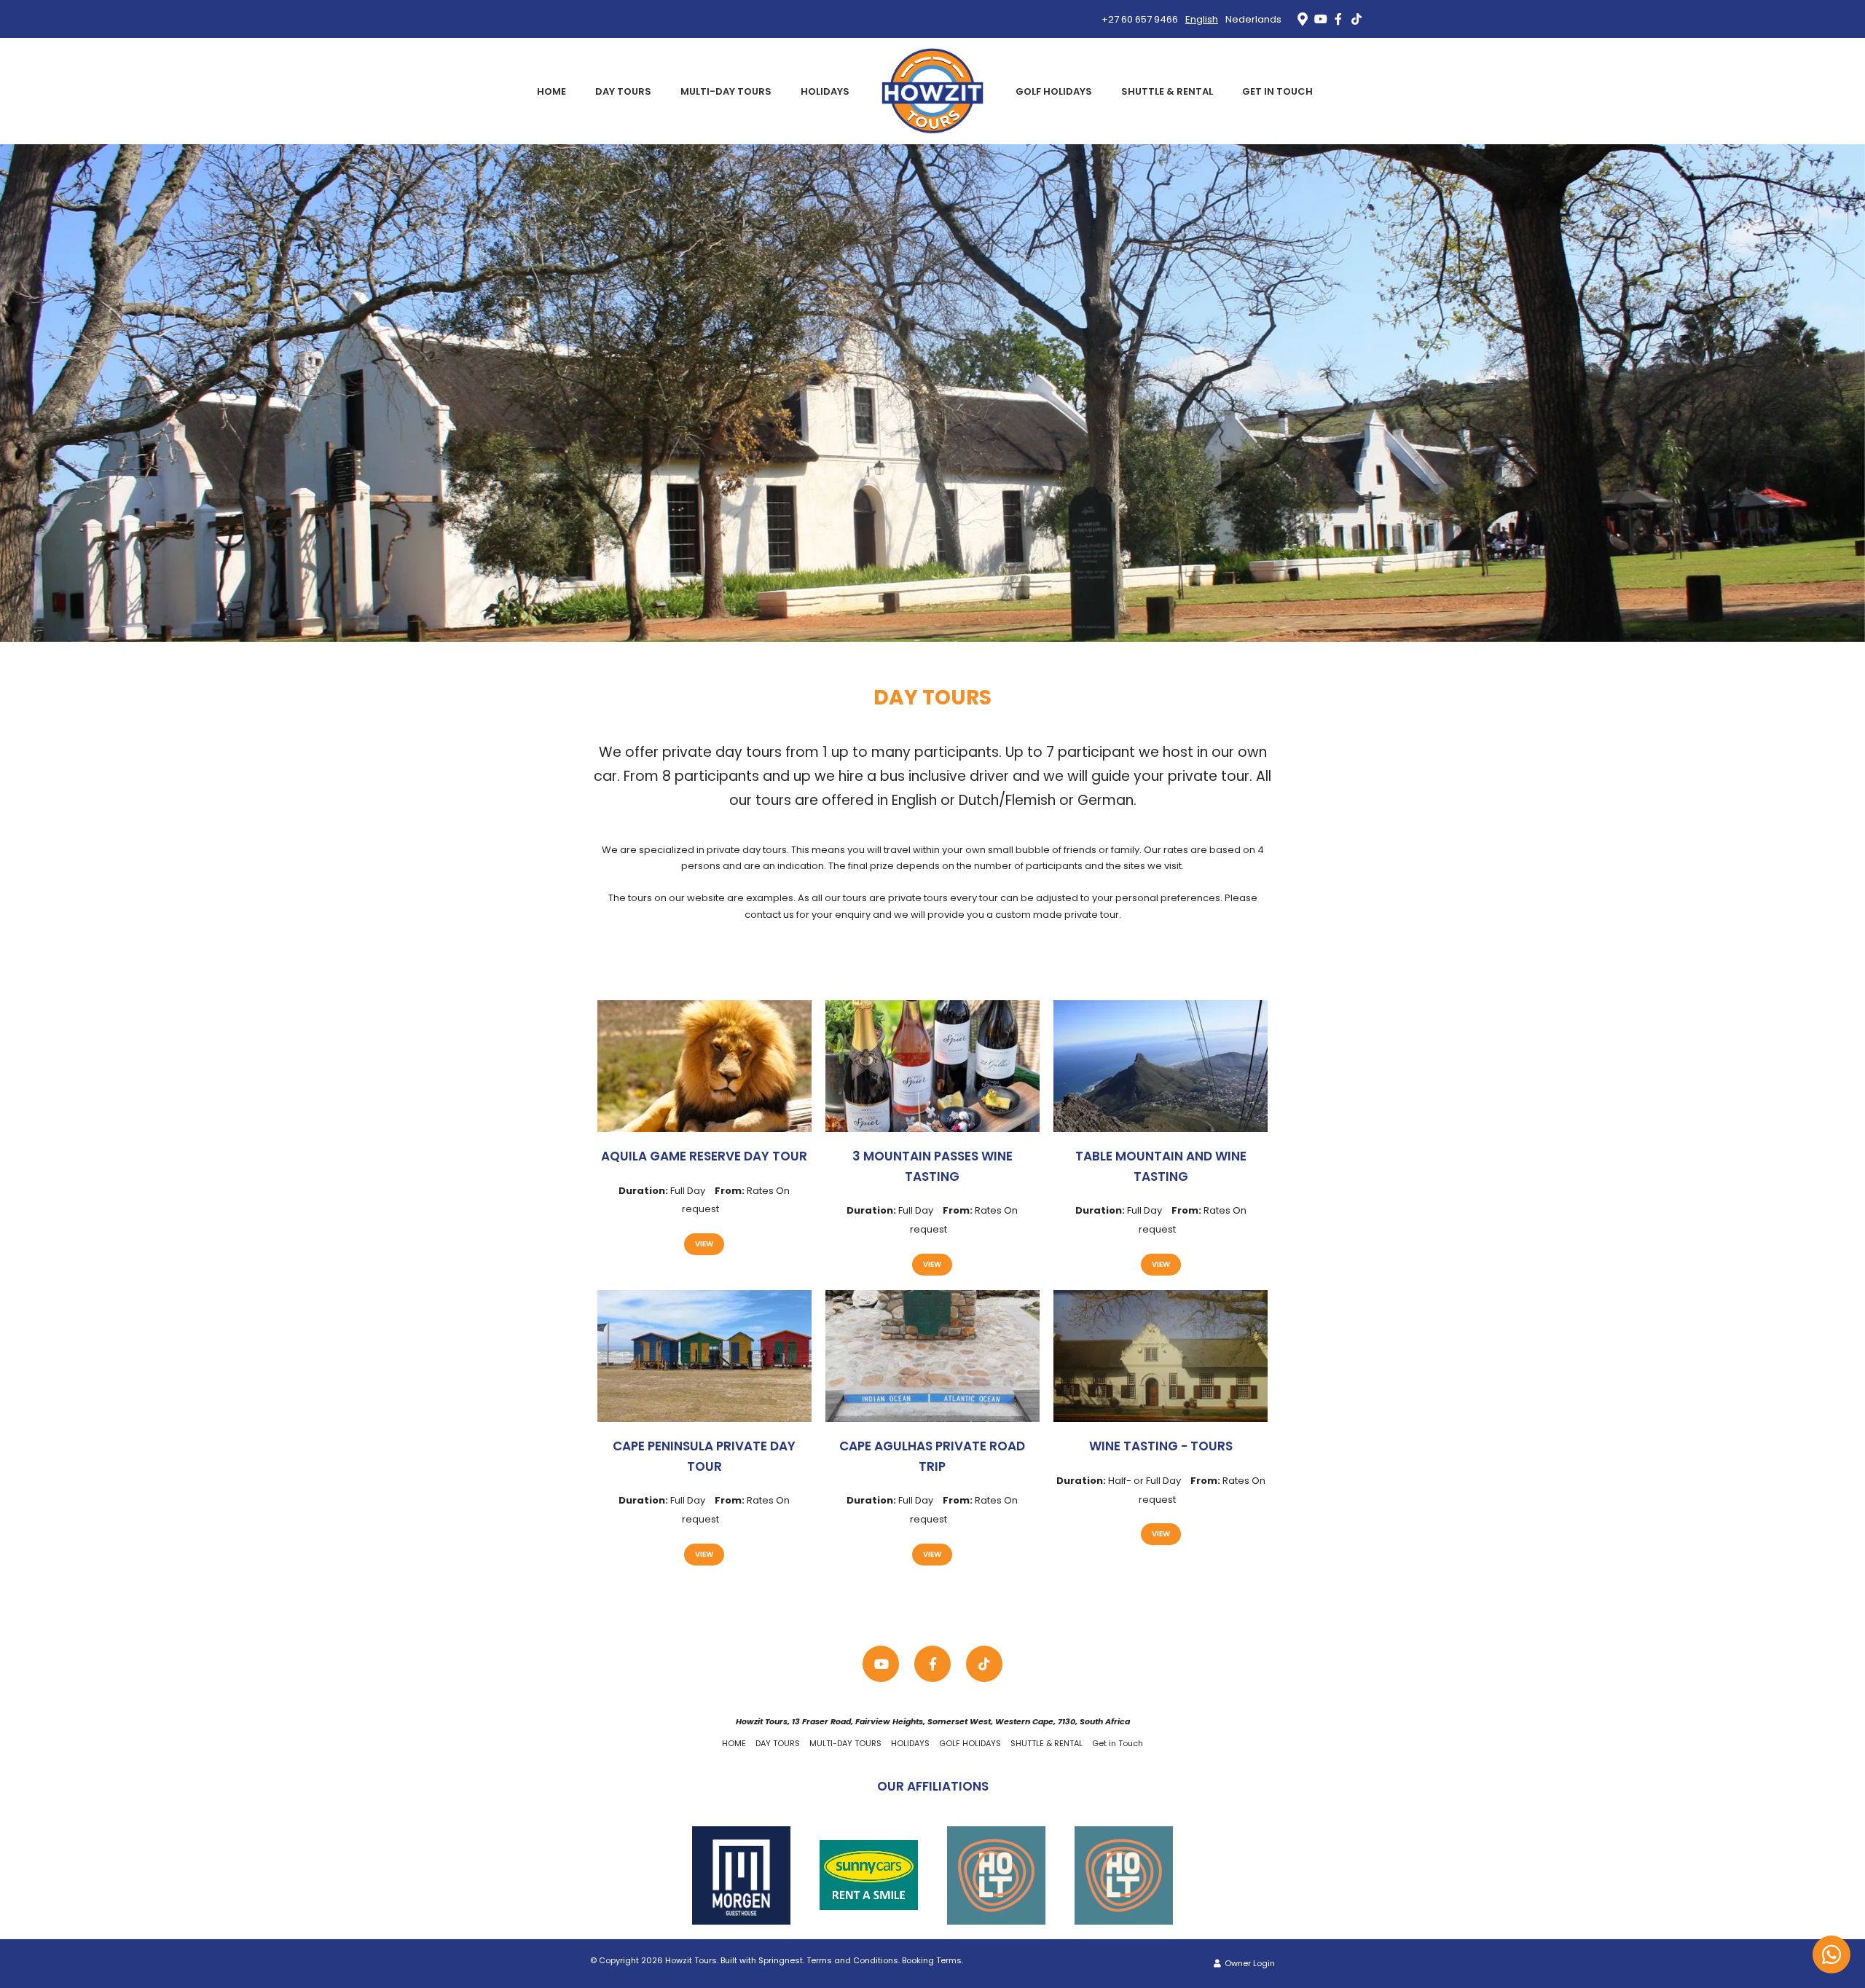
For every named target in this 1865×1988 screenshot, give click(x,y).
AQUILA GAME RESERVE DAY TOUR (704, 1156)
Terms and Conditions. (853, 1960)
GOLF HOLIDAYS (1054, 91)
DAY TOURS (623, 91)
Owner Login (1249, 1963)
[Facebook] (1338, 19)
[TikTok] (1356, 19)
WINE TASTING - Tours (1161, 1446)
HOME (551, 91)
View (704, 1244)
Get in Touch (1277, 91)
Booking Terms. (932, 1960)
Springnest (781, 1960)
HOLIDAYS (825, 91)
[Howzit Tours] (932, 91)
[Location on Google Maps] (1302, 18)
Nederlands (1253, 19)
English (1202, 19)
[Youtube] (1320, 19)
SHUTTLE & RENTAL (1167, 91)
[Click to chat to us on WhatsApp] (1831, 1954)
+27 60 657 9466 (1140, 19)
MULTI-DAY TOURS (726, 91)
